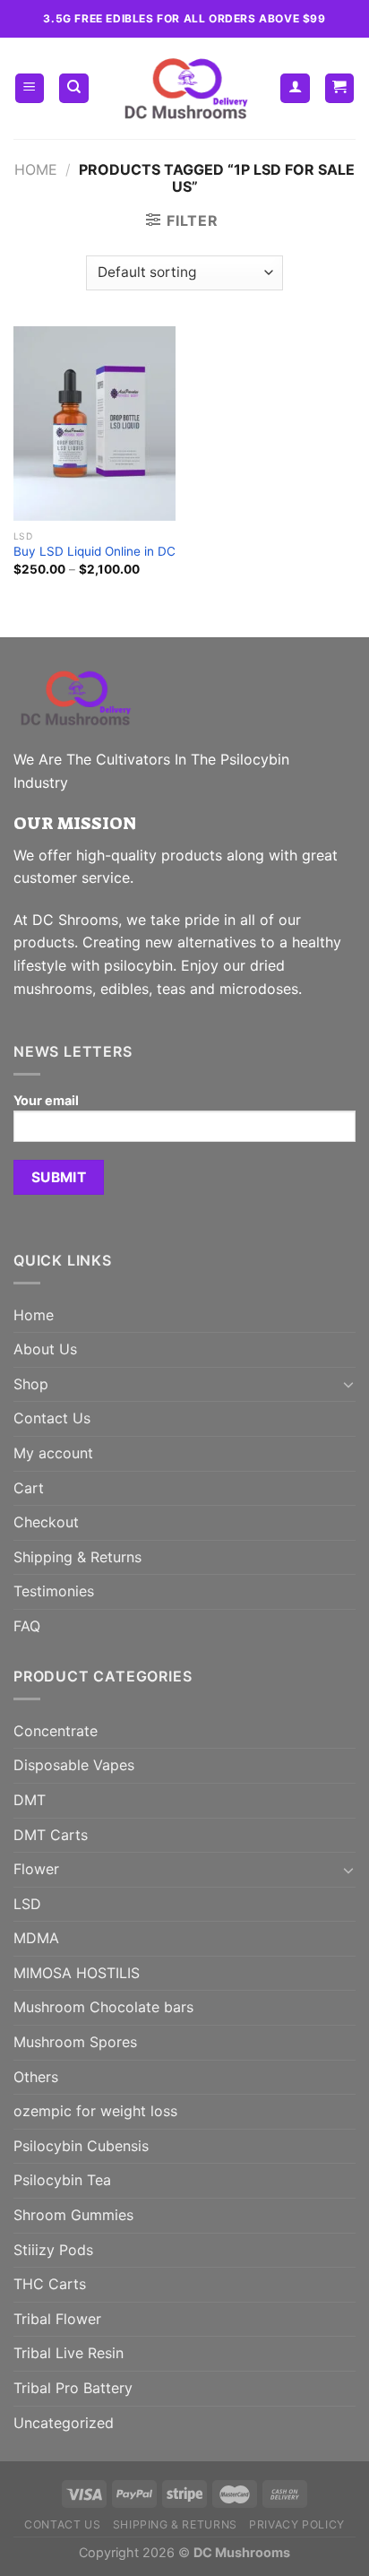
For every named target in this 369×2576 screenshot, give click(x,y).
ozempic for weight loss (95, 2111)
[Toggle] (348, 1384)
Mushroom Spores (75, 2042)
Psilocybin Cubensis (81, 2146)
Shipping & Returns (77, 1557)
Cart (29, 1488)
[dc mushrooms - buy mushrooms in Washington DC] (185, 89)
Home (36, 169)
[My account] (295, 88)
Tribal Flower (57, 2319)
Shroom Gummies (73, 2215)
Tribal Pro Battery (73, 2388)
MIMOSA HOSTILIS (77, 1973)
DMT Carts (51, 1835)
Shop (31, 1384)
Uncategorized (64, 2423)
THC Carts (50, 2284)
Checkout (46, 1522)
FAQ (27, 1626)
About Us (45, 1349)
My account (53, 1453)
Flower (36, 1869)
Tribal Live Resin (69, 2353)
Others (36, 2077)
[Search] (74, 88)
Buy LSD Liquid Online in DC (94, 551)
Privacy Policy (297, 2524)
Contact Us (52, 1418)
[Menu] (30, 88)
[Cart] (340, 88)
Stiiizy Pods (53, 2250)
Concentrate (56, 1731)
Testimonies (54, 1591)
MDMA (36, 1938)
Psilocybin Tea (62, 2180)
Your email (46, 1100)
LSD (27, 1904)
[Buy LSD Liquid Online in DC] (94, 424)
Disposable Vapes (74, 1765)
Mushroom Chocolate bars (103, 2007)
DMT (30, 1800)
